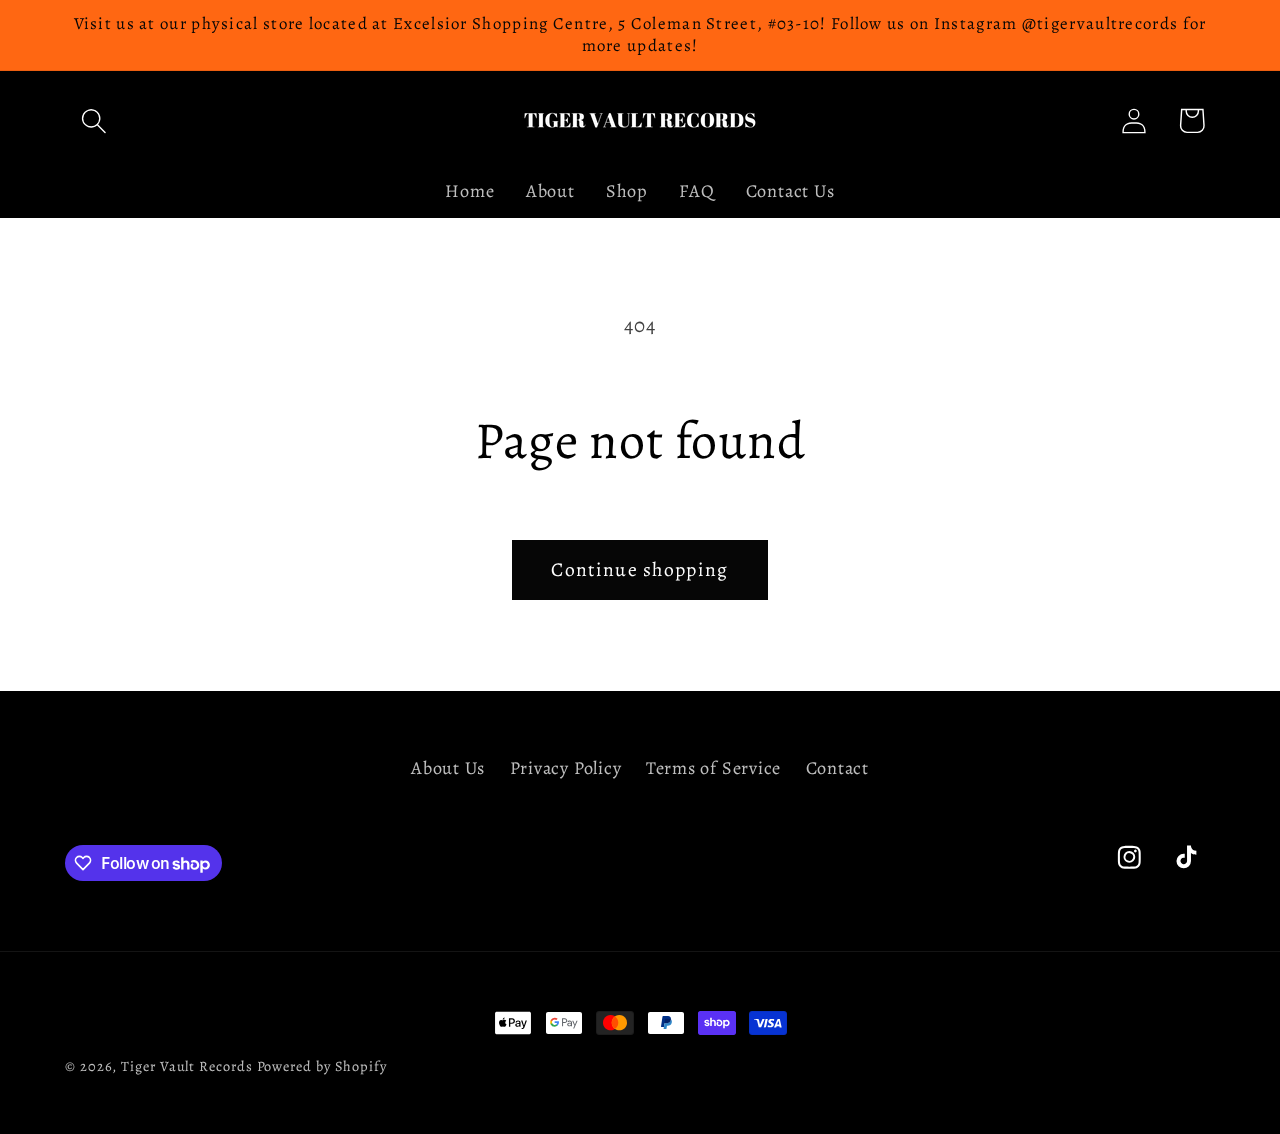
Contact (837, 768)
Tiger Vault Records (186, 1066)
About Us (448, 768)
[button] (93, 120)
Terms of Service (713, 768)
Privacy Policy (566, 768)
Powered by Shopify (322, 1066)
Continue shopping (639, 569)
